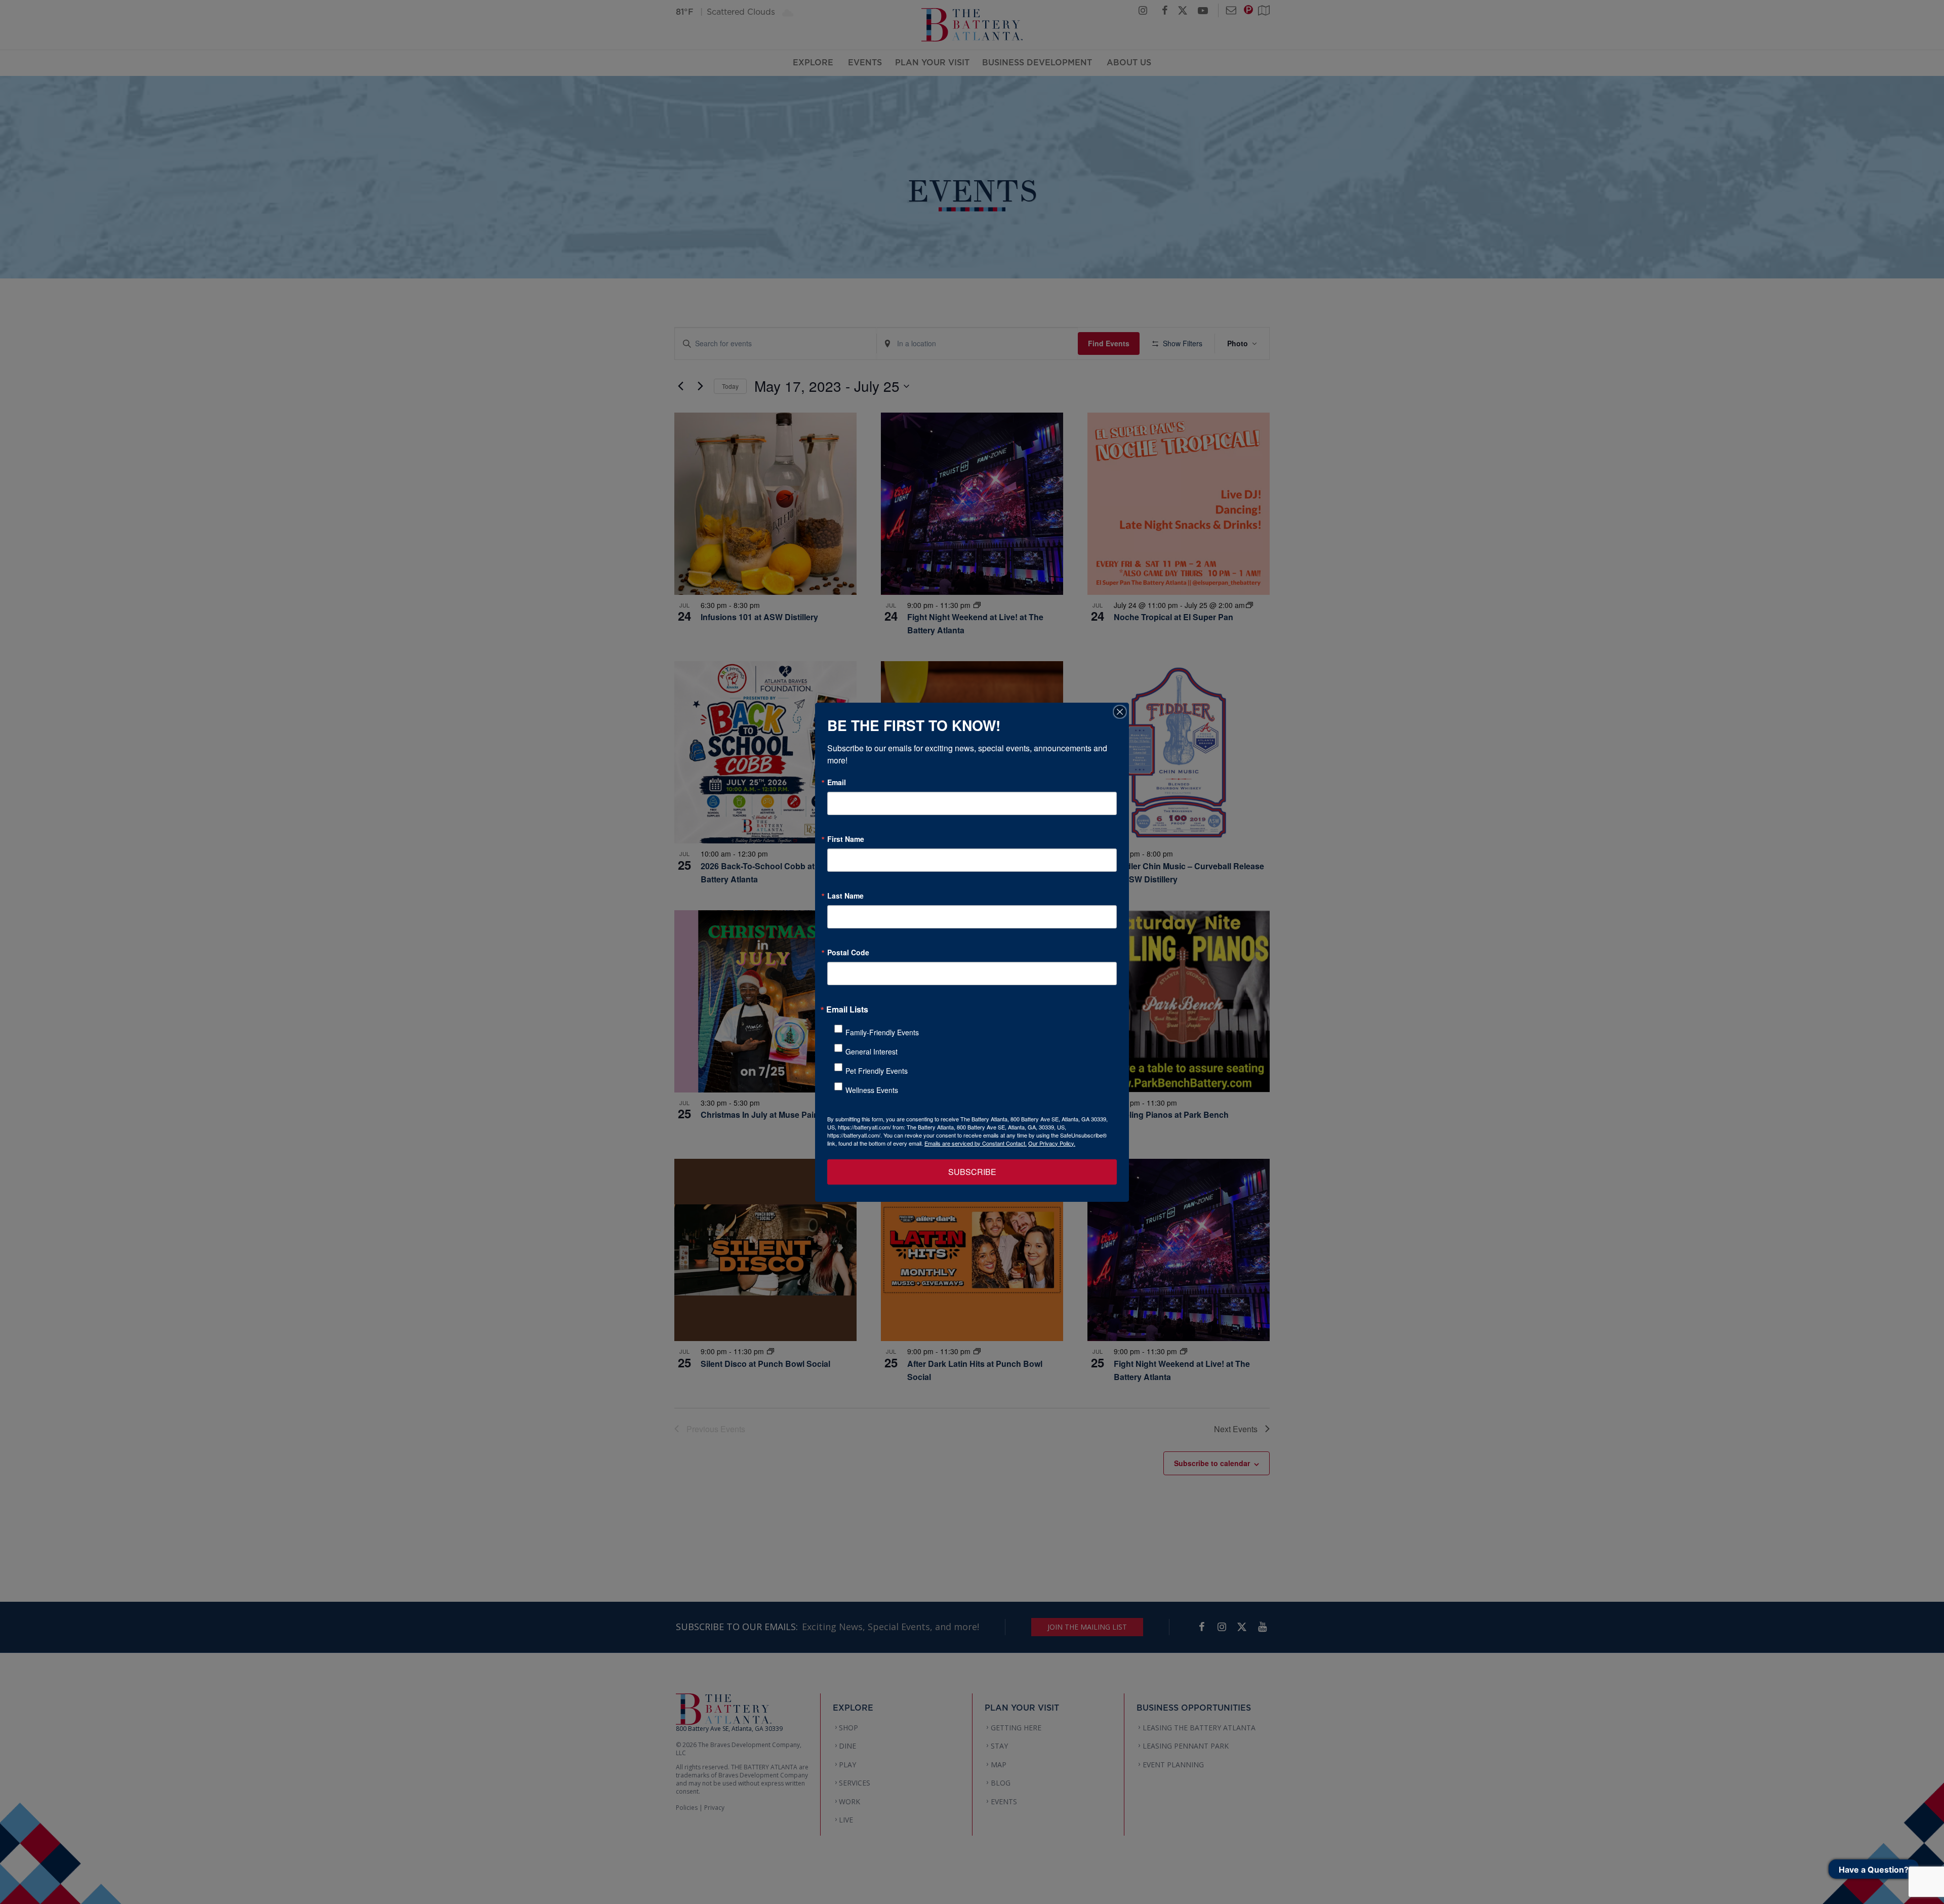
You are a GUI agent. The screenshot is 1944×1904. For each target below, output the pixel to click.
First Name (846, 839)
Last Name (845, 896)
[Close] (1120, 712)
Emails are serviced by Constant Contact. (976, 1143)
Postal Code (848, 952)
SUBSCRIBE (972, 1172)
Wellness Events (872, 1090)
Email (837, 782)
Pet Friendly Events (877, 1071)
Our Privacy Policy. (1052, 1143)
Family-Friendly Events (882, 1032)
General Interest (872, 1051)
